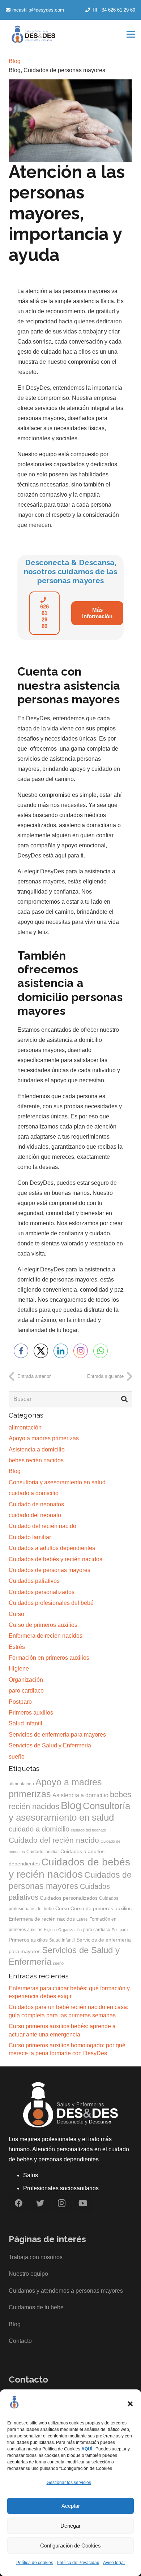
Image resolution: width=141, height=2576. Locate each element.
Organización (26, 1680)
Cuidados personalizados (42, 1592)
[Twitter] (40, 2203)
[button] (130, 2404)
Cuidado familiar (30, 1537)
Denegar (70, 2526)
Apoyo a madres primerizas (44, 1438)
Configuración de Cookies (70, 2546)
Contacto (20, 2341)
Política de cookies (35, 2563)
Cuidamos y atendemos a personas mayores (66, 2291)
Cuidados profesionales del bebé (51, 1603)
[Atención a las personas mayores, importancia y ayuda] (70, 84)
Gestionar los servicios (69, 2483)
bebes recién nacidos (36, 1460)
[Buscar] (124, 1400)
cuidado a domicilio (34, 1493)
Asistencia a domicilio (37, 1449)
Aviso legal (114, 2563)
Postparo (20, 1702)
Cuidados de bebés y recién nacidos (55, 1559)
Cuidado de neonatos (36, 1504)
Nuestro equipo (28, 2274)
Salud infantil (25, 1723)
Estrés (17, 1647)
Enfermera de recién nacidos (46, 1636)
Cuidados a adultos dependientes (52, 1548)
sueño (17, 1757)
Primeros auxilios (31, 1713)
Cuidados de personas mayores (64, 70)
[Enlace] (34, 34)
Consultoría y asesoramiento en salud (57, 1482)
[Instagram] (62, 2203)
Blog (15, 70)
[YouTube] (83, 2203)
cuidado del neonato (35, 1515)
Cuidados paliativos (34, 1581)
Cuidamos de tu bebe (36, 2307)
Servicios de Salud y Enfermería (50, 1745)
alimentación (25, 1427)
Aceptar (71, 2506)
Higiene (19, 1669)
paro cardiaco (26, 1691)
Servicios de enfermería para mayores (57, 1735)
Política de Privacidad (78, 2563)
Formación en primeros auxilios (49, 1658)
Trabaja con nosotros (36, 2257)
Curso (16, 1614)
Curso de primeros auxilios (43, 1625)
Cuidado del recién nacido (42, 1526)
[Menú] (131, 34)
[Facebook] (19, 2203)
